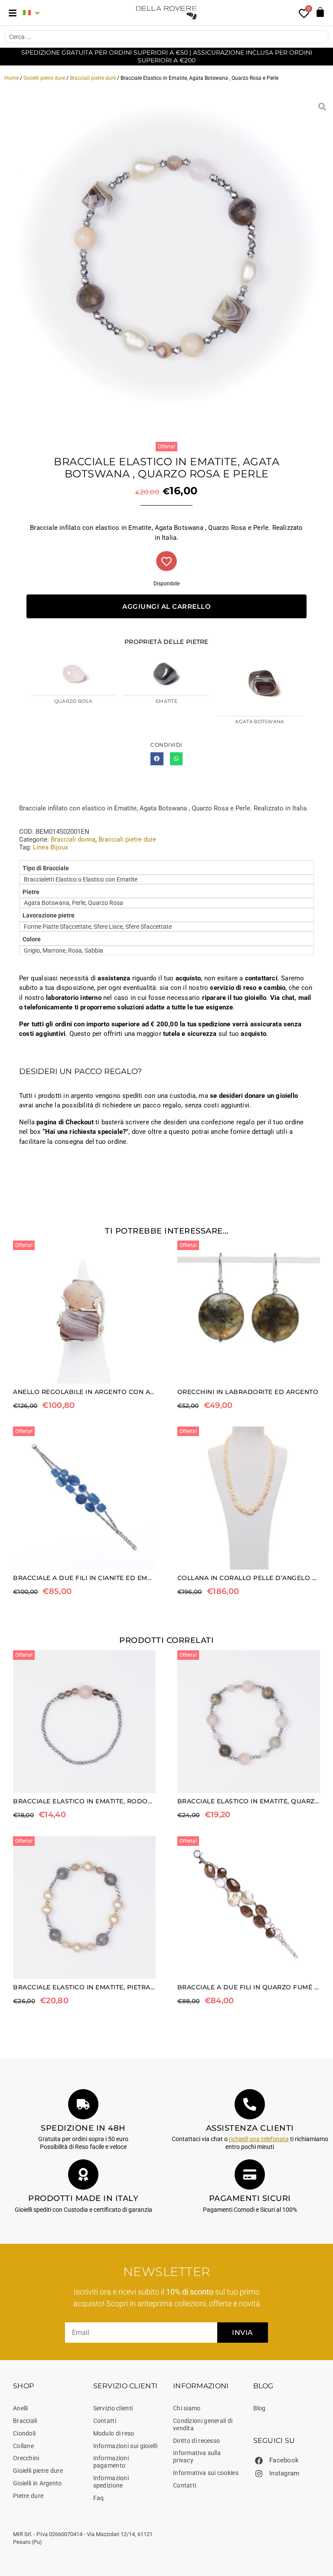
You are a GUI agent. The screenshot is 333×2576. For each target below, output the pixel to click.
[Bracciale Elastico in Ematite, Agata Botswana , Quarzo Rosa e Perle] (166, 262)
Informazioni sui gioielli (126, 2446)
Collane (23, 2446)
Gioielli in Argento (38, 2483)
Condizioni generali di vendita (203, 2424)
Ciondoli (24, 2433)
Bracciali (25, 2421)
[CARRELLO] (320, 12)
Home (11, 78)
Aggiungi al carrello (166, 606)
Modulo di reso (114, 2433)
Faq (99, 2498)
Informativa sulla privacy (197, 2457)
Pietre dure (28, 2496)
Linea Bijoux (51, 847)
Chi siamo (187, 2408)
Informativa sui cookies (206, 2473)
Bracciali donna (73, 839)
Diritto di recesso (196, 2441)
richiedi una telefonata (259, 2139)
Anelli (21, 2408)
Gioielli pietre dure (44, 78)
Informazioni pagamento (111, 2462)
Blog (260, 2408)
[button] (157, 759)
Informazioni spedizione (111, 2482)
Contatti (105, 2421)
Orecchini (26, 2458)
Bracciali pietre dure (93, 78)
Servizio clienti (113, 2408)
